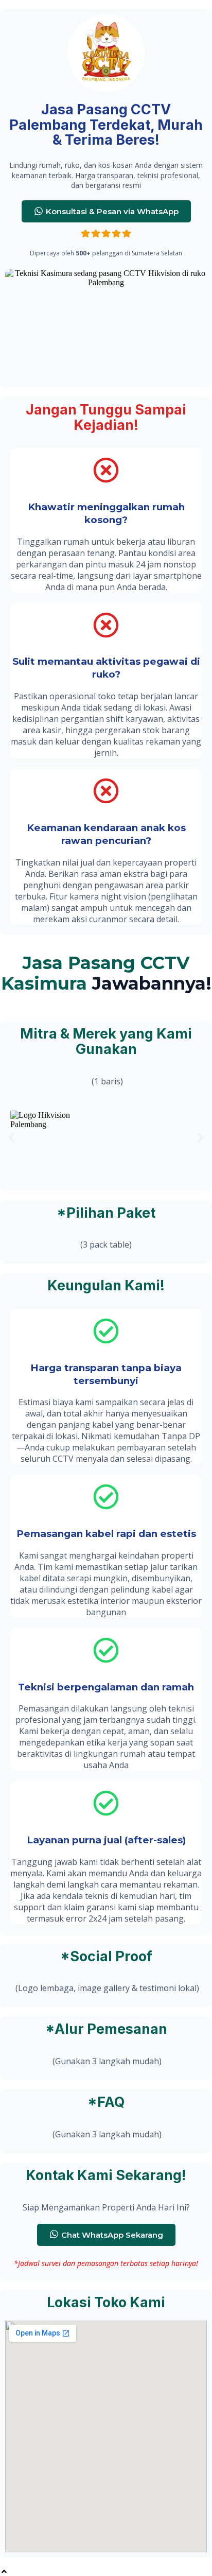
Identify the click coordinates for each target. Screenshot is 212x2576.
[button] (12, 1138)
